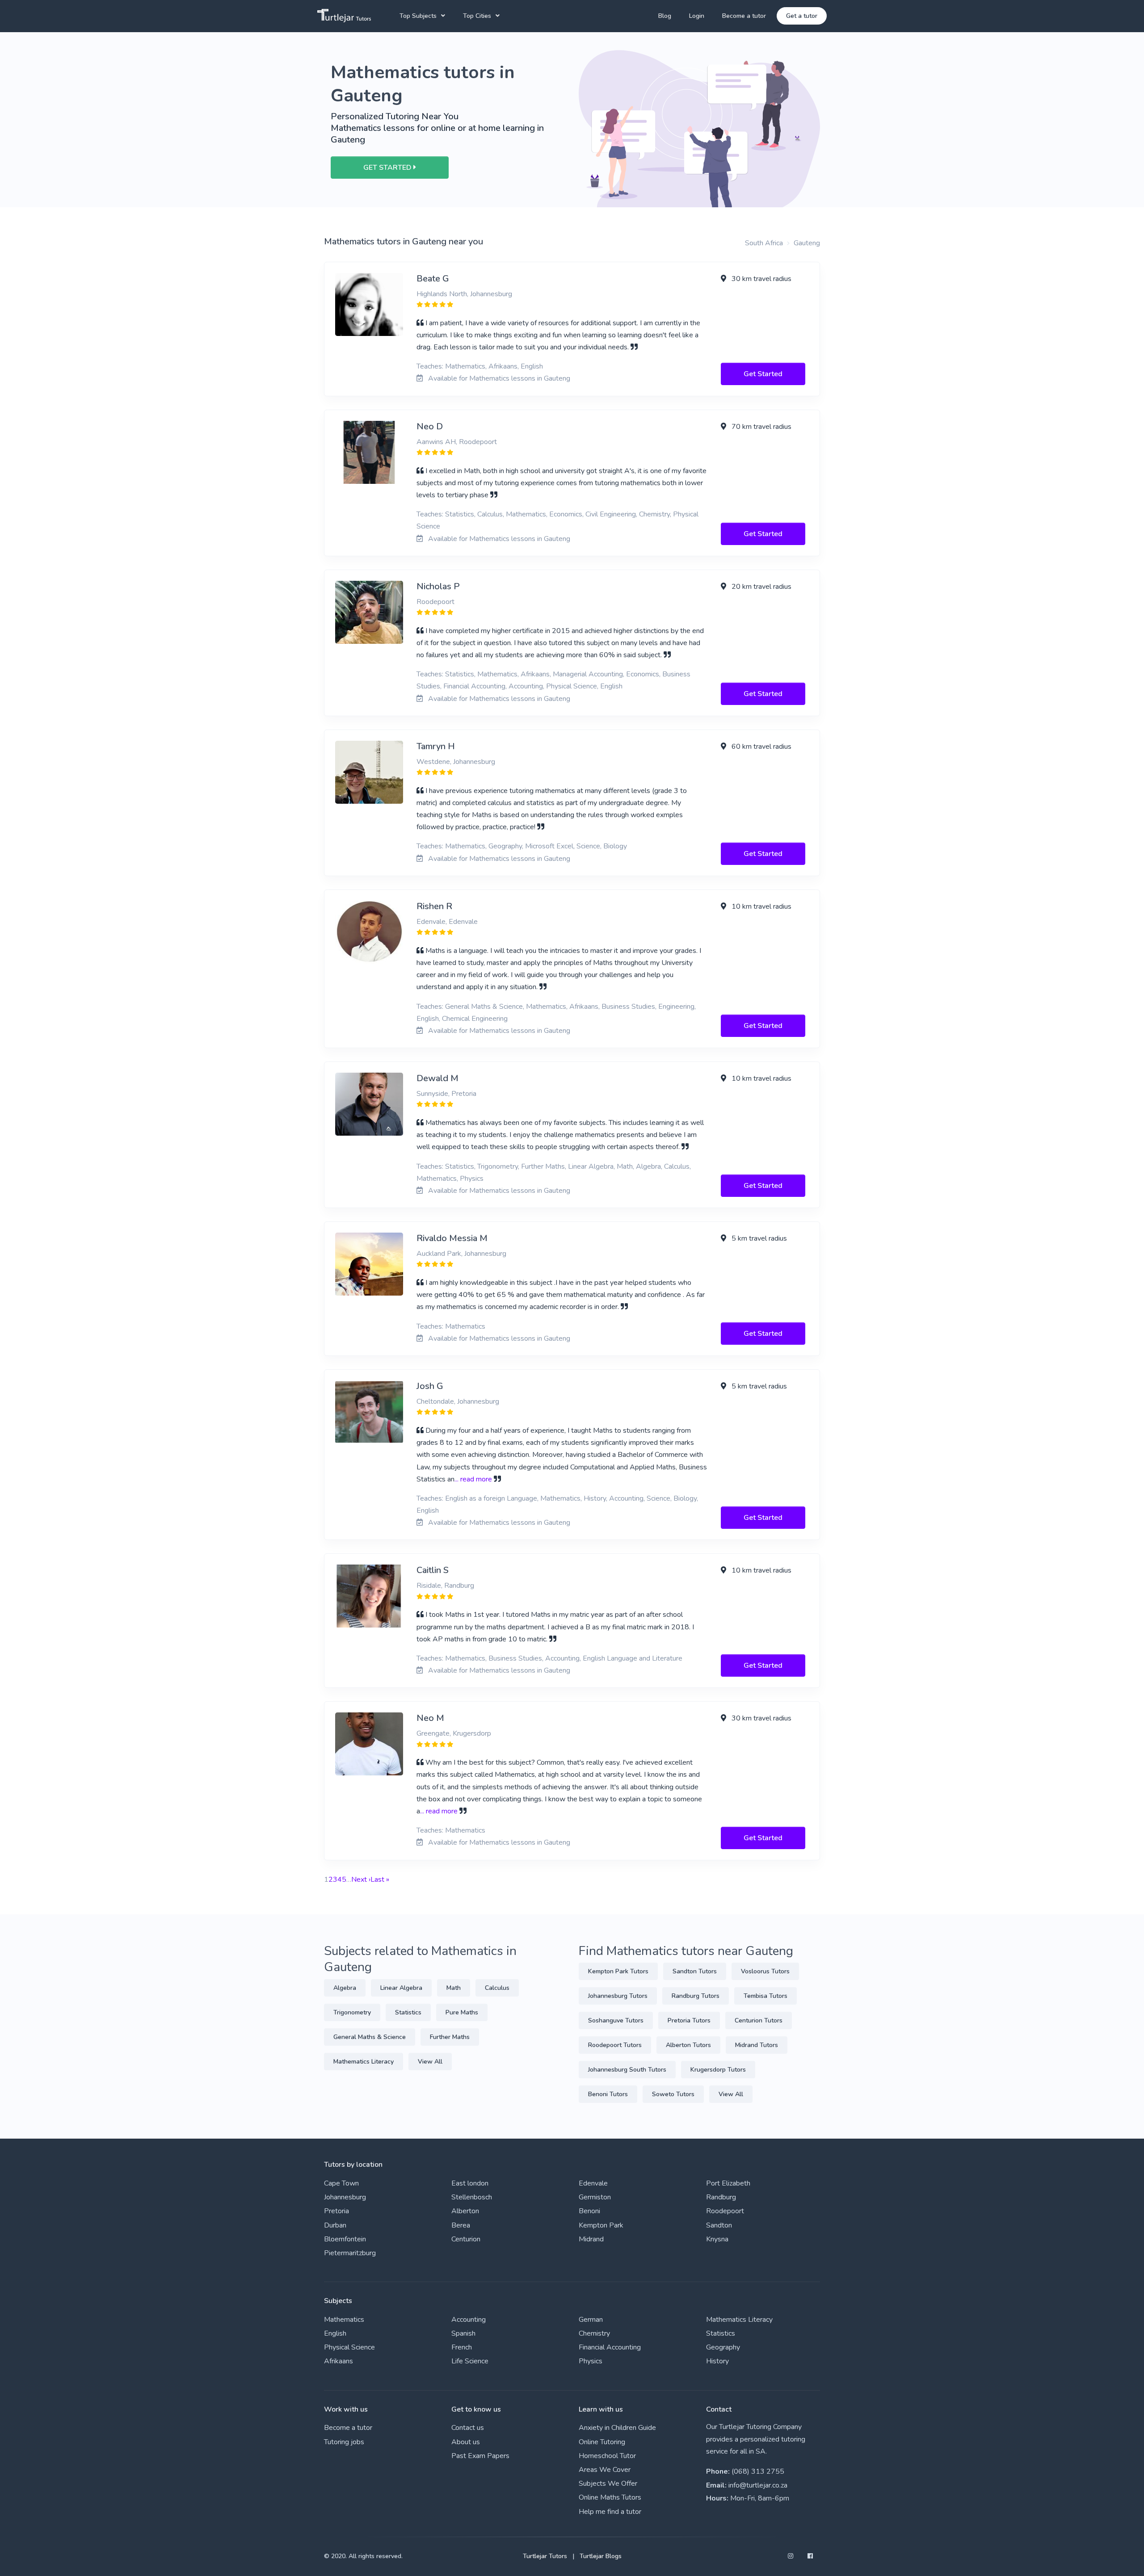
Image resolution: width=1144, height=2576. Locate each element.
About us (466, 2442)
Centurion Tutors (759, 2020)
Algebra (345, 1988)
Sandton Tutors (695, 1971)
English (335, 2333)
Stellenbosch (472, 2197)
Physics (591, 2361)
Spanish (463, 2333)
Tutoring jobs (344, 2442)
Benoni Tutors (608, 2094)
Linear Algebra (401, 1988)
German (591, 2320)
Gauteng (807, 243)
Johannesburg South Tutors (627, 2070)
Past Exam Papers (480, 2456)
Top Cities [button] (477, 16)
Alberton (465, 2211)
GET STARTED (388, 168)
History (717, 2361)
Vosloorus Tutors (765, 1971)
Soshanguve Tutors (616, 2020)
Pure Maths (462, 2012)
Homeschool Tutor (607, 2456)
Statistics (408, 2012)
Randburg (721, 2197)
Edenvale (593, 2183)
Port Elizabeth (728, 2183)
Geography (723, 2347)
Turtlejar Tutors (545, 2556)
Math (454, 1988)
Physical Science (349, 2347)
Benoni (589, 2211)
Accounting (469, 2320)
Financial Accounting (610, 2347)
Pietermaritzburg (350, 2253)
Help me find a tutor (610, 2512)
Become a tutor (744, 16)
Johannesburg (345, 2197)
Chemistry (594, 2333)
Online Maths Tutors (610, 2497)
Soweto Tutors (673, 2094)
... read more (473, 1479)
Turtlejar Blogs (601, 2556)
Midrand (591, 2239)
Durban (335, 2225)
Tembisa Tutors (765, 1996)
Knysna (717, 2239)
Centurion (466, 2239)
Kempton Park (601, 2225)
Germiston (595, 2197)
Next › (361, 1880)
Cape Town (341, 2183)
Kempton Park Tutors (618, 1971)
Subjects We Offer (608, 2484)
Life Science (470, 2361)
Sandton (719, 2225)
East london (470, 2183)
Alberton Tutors (688, 2045)
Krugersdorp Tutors (718, 2070)
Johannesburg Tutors (618, 1996)
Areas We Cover (605, 2470)
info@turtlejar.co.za (758, 2485)
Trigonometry (352, 2012)
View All (430, 2062)
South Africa (764, 243)
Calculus (497, 1988)
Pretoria (336, 2211)
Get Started (763, 374)
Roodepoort (725, 2211)
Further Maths (450, 2037)
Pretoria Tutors (689, 2020)
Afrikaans (339, 2361)
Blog (665, 16)
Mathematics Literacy (364, 2062)
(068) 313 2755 (758, 2471)
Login (697, 16)
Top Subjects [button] (418, 16)
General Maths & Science (370, 2037)
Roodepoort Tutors (615, 2045)
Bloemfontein (345, 2239)
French (462, 2347)
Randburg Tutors (696, 1996)
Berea (461, 2225)
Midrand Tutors (757, 2045)
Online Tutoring (602, 2442)
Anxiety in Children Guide (617, 2428)
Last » (380, 1880)
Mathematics (344, 2320)
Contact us (468, 2428)
